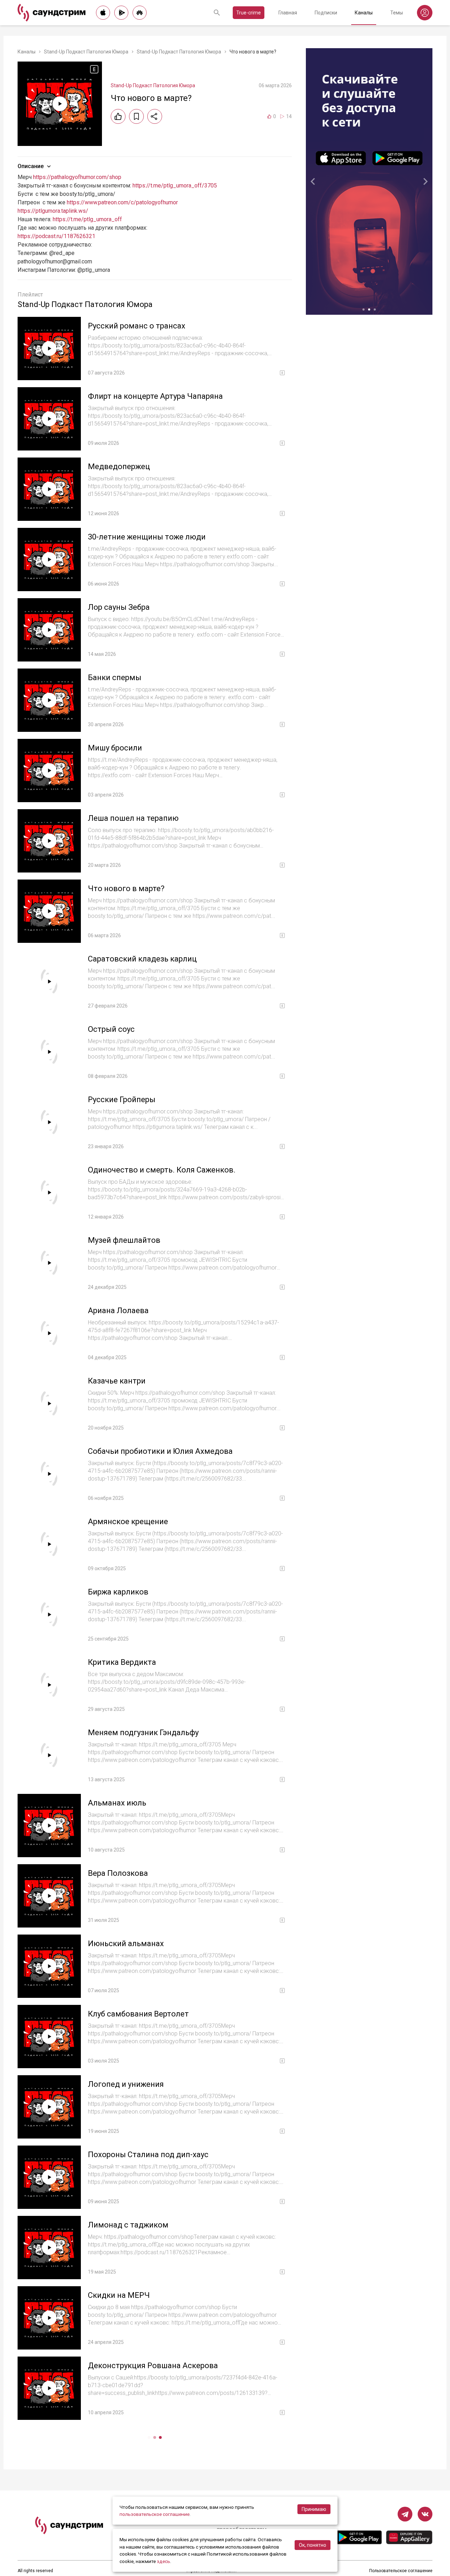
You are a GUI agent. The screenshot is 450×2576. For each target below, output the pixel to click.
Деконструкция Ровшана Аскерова (153, 2366)
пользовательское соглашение (155, 2514)
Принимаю (314, 2509)
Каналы (364, 13)
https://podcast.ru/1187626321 (56, 236)
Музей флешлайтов (124, 1240)
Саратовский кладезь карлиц (142, 959)
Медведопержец (119, 466)
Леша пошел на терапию (133, 818)
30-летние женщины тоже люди (147, 537)
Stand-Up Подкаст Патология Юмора (86, 52)
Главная (288, 13)
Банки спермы (115, 677)
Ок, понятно (313, 2545)
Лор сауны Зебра (119, 607)
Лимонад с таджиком (128, 2225)
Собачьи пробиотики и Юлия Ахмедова (160, 1451)
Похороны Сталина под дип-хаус (148, 2155)
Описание (31, 166)
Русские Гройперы (122, 1100)
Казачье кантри (117, 1381)
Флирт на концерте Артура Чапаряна (155, 396)
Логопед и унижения (126, 2084)
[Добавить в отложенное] (136, 116)
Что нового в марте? (126, 889)
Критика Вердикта (122, 1662)
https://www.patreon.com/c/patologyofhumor (122, 202)
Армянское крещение (128, 1522)
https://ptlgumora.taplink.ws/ (53, 211)
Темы (397, 13)
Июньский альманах (126, 1944)
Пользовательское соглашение (401, 2571)
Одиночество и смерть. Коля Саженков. (162, 1170)
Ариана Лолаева (118, 1311)
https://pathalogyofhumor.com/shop (77, 177)
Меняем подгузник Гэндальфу (143, 1733)
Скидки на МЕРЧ (119, 2295)
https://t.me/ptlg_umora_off (87, 219)
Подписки (326, 13)
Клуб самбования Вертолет (138, 2014)
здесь (163, 2561)
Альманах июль (117, 1803)
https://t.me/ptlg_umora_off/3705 (175, 186)
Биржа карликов (118, 1592)
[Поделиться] (155, 116)
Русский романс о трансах (137, 326)
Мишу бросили (115, 748)
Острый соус (111, 1029)
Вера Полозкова (118, 1873)
